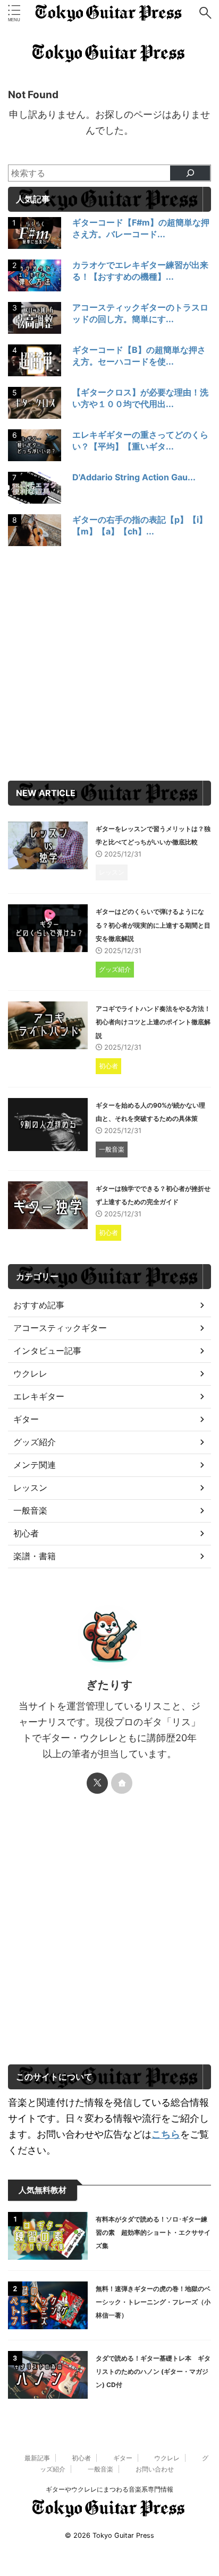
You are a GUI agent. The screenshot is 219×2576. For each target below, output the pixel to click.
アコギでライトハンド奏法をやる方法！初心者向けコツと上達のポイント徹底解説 (153, 1022)
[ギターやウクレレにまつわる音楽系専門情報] (109, 13)
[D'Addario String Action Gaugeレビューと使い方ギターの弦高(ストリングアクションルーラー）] (36, 490)
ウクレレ (167, 2458)
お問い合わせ (155, 2469)
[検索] (190, 173)
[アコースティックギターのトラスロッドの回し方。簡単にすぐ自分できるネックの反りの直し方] (36, 321)
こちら (166, 2134)
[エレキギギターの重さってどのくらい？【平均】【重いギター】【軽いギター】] (36, 448)
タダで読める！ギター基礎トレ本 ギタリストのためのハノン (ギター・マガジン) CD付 (153, 2371)
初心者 (81, 2458)
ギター (123, 2458)
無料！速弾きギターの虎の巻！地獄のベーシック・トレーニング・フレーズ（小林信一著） (153, 2302)
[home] (122, 1783)
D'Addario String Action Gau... (134, 477)
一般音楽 (100, 2469)
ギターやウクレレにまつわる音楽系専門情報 (109, 2489)
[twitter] (97, 1783)
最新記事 (37, 2458)
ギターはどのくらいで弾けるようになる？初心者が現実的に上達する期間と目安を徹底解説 (153, 925)
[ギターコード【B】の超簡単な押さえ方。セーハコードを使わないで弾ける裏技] (36, 363)
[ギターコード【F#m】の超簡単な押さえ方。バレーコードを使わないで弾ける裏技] (36, 236)
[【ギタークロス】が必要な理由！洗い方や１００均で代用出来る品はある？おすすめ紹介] (36, 405)
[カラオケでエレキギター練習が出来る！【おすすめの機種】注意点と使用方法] (36, 278)
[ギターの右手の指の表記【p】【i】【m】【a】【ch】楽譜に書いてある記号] (36, 533)
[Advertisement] (109, 666)
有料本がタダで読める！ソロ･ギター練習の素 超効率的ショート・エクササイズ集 (153, 2232)
